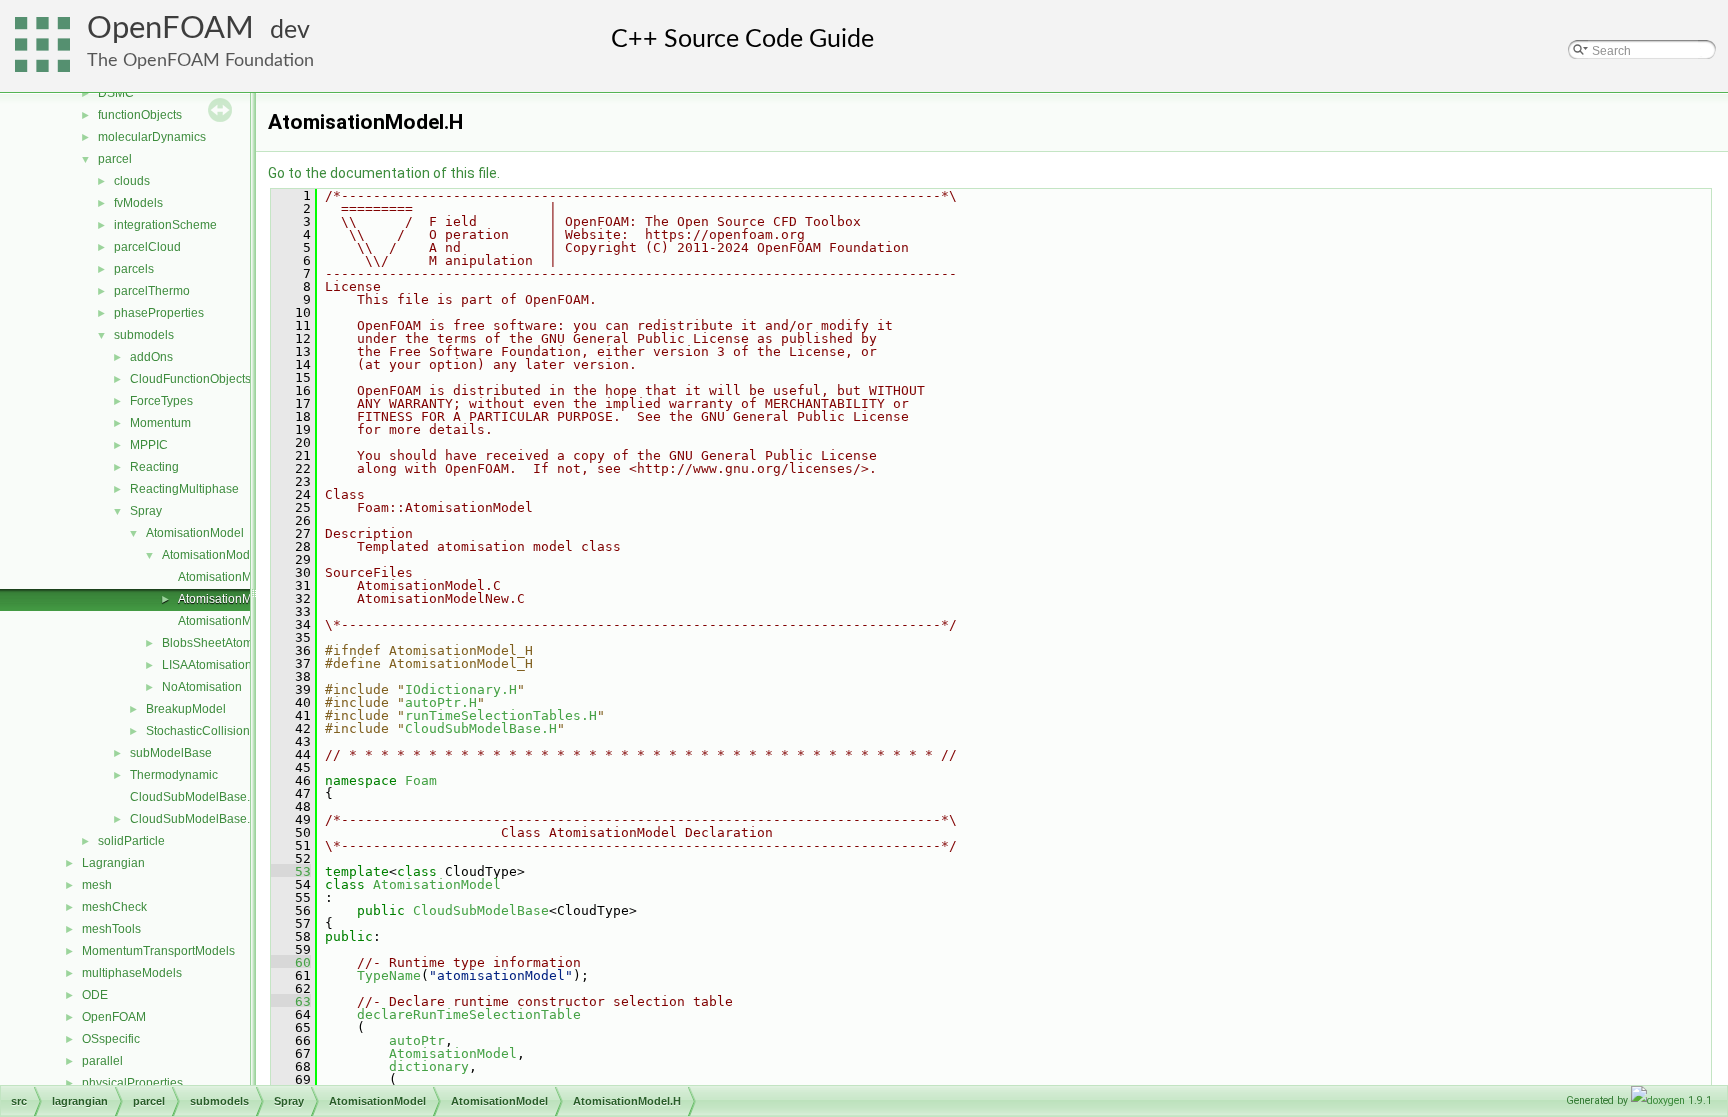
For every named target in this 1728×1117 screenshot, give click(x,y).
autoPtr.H (441, 702)
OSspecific (111, 1039)
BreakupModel (186, 709)
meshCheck (114, 907)
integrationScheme (165, 225)
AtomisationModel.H (233, 599)
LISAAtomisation (207, 665)
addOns (151, 357)
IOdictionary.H (461, 689)
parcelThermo (152, 291)
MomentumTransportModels (158, 951)
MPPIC (149, 445)
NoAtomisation (202, 687)
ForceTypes (161, 401)
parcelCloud (147, 247)
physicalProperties (132, 1083)
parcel (115, 159)
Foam (421, 780)
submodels (144, 335)
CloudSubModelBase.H (194, 819)
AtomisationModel (195, 533)
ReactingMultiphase (184, 489)
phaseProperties (159, 313)
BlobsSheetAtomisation (225, 643)
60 (291, 962)
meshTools (111, 929)
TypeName (389, 975)
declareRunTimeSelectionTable (469, 1014)
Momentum (160, 423)
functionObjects (140, 115)
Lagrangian (113, 863)
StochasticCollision (198, 731)
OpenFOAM (170, 28)
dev (290, 30)
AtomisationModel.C (233, 577)
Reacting (154, 467)
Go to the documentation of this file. (384, 173)
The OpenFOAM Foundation (200, 60)
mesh (97, 885)
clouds (132, 181)
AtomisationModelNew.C (245, 621)
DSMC (116, 93)
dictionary (429, 1066)
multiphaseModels (132, 973)
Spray (146, 511)
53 (291, 871)
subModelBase (171, 753)
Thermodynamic (174, 775)
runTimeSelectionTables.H (501, 715)
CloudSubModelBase (481, 910)
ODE (95, 995)
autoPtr (417, 1040)
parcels (134, 269)
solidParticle (131, 841)
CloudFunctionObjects (190, 379)
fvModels (138, 203)
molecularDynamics (152, 137)
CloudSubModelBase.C (194, 797)
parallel (102, 1061)
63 (291, 1001)
